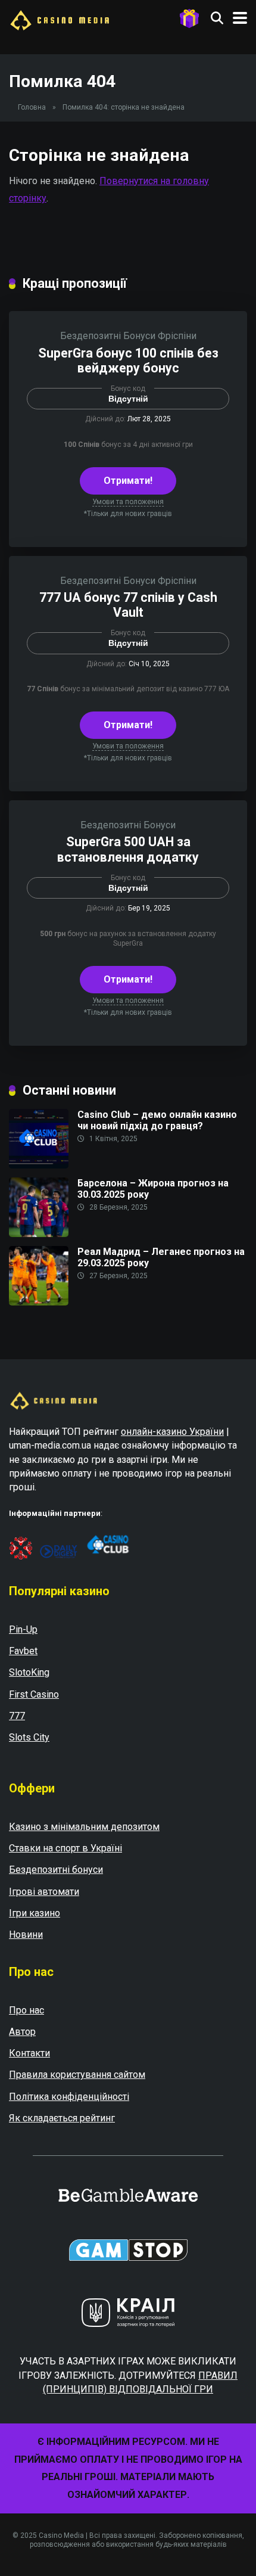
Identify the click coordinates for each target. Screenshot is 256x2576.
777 (17, 1716)
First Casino (34, 1694)
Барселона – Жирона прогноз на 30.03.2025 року (153, 1189)
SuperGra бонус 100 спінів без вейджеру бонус (128, 361)
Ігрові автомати (44, 1892)
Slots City (29, 1737)
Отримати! (128, 481)
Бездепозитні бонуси (56, 1870)
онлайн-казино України (172, 1432)
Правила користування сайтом (77, 2075)
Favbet (23, 1651)
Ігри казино (35, 1913)
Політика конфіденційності (69, 2097)
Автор (22, 2032)
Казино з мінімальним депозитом (84, 1827)
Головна (32, 107)
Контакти (29, 2053)
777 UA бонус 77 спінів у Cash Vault (128, 605)
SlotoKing (29, 1672)
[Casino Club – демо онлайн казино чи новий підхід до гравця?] (39, 1165)
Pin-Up (23, 1629)
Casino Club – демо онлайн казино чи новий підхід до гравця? (157, 1120)
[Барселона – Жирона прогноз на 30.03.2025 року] (39, 1234)
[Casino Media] (60, 19)
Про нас (26, 2010)
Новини (26, 1935)
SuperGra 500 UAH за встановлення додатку (128, 849)
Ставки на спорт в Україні (65, 1848)
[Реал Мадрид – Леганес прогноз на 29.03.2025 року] (39, 1302)
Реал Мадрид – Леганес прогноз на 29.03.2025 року (161, 1257)
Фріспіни (177, 336)
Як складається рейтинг (62, 2118)
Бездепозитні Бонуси (108, 336)
